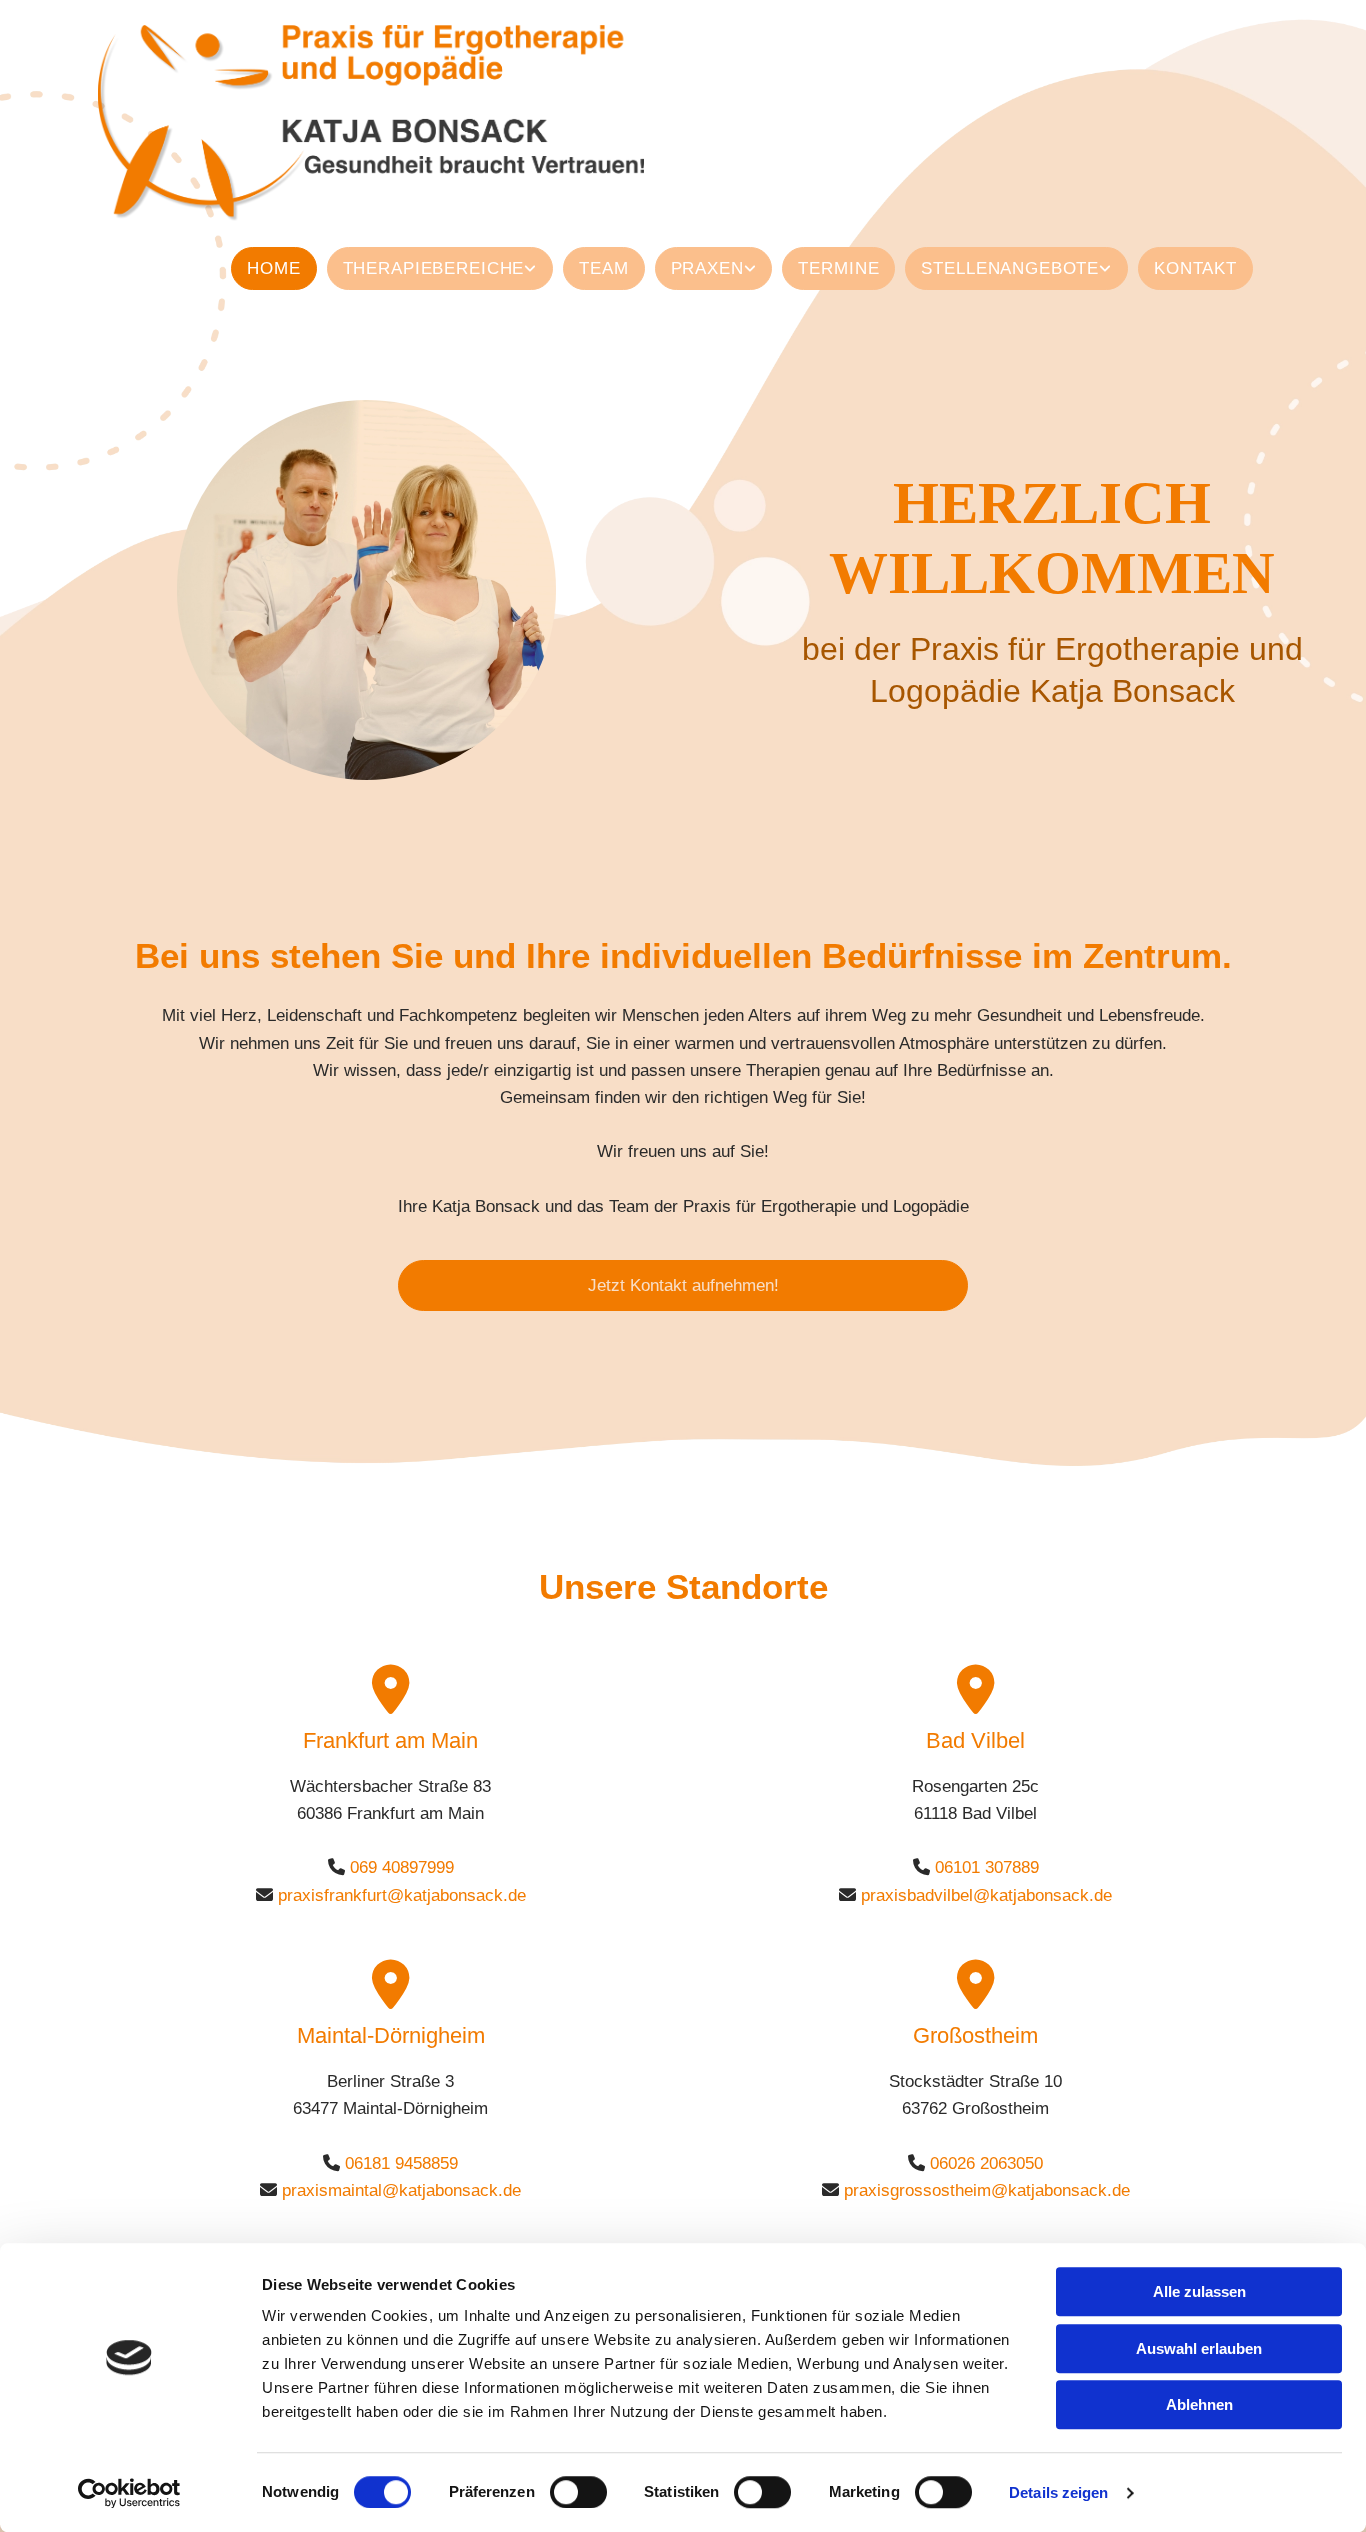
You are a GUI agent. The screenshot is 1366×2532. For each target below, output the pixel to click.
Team (603, 268)
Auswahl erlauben (1199, 2348)
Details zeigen (1058, 2492)
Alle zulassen (1199, 2291)
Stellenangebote (1010, 268)
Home (273, 268)
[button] (683, 1285)
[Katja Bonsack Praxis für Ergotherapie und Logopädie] (439, 123)
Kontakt (1195, 268)
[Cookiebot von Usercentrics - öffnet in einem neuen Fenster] (129, 2493)
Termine (838, 268)
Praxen (707, 268)
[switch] (578, 2492)
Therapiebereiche (434, 268)
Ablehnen (1199, 2404)
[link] (435, 268)
